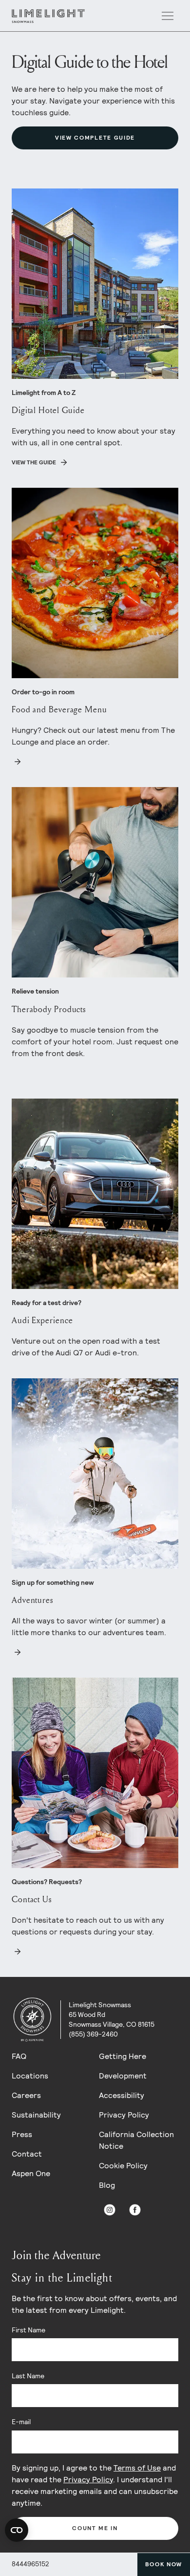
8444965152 (30, 2564)
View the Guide (34, 462)
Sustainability (36, 2115)
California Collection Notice (136, 2140)
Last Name (28, 2376)
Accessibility (122, 2095)
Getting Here (123, 2056)
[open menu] (168, 16)
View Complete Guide (95, 138)
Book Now (164, 2564)
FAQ (19, 2056)
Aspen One (31, 2173)
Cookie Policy (123, 2166)
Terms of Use (137, 2468)
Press (22, 2134)
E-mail (21, 2422)
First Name (28, 2330)
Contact (27, 2154)
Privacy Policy (124, 2115)
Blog (107, 2185)
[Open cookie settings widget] (17, 2530)
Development (123, 2076)
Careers (26, 2095)
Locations (30, 2076)
